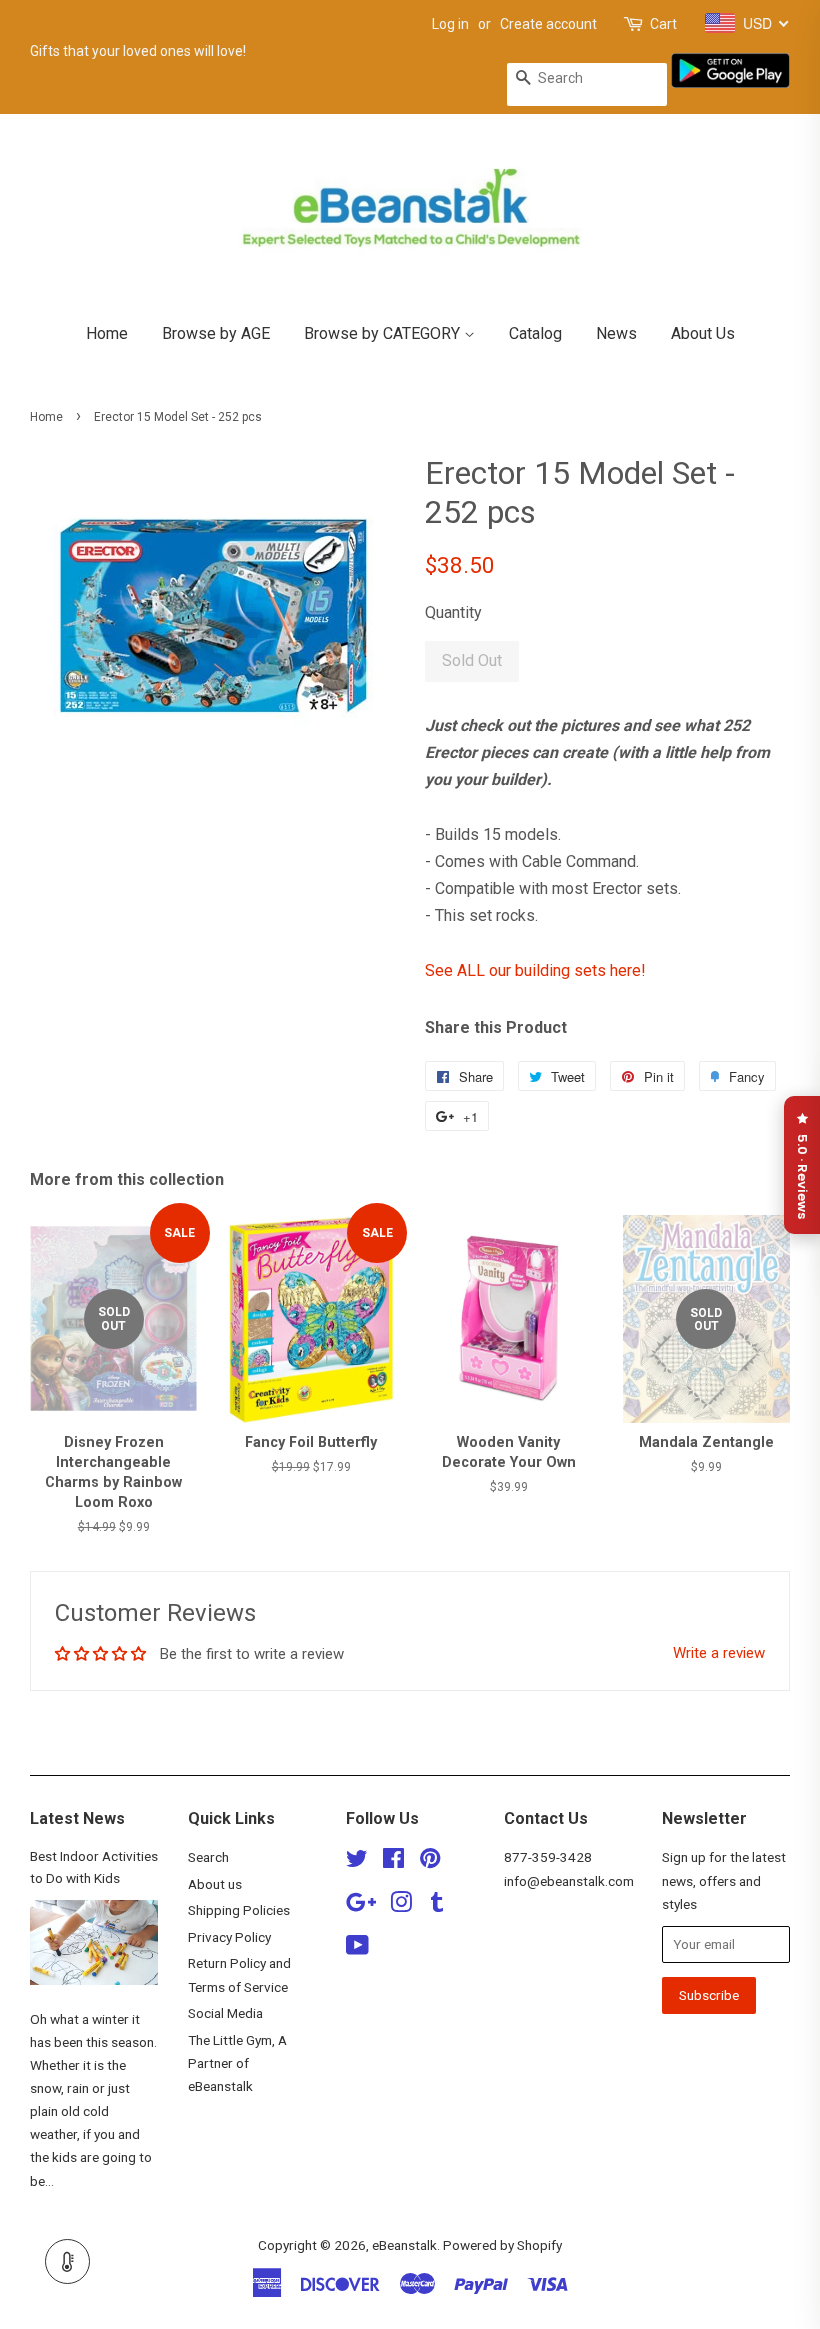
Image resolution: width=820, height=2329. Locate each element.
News (616, 333)
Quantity (453, 612)
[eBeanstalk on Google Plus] (361, 1906)
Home (107, 333)
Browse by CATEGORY (384, 333)
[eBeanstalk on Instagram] (401, 1906)
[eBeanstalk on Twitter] (357, 1862)
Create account (548, 24)
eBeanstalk (404, 2245)
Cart (663, 24)
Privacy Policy (229, 1937)
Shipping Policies (239, 1910)
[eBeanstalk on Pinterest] (430, 1862)
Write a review (719, 1653)
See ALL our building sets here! (535, 970)
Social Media (225, 2013)
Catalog (535, 333)
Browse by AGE (216, 333)
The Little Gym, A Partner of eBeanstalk (237, 2063)
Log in (450, 24)
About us (215, 1884)
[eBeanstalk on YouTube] (357, 1949)
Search (208, 1857)
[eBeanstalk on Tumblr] (437, 1906)
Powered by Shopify (502, 2245)
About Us (703, 333)
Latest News (77, 1818)
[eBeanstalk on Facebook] (393, 1862)
